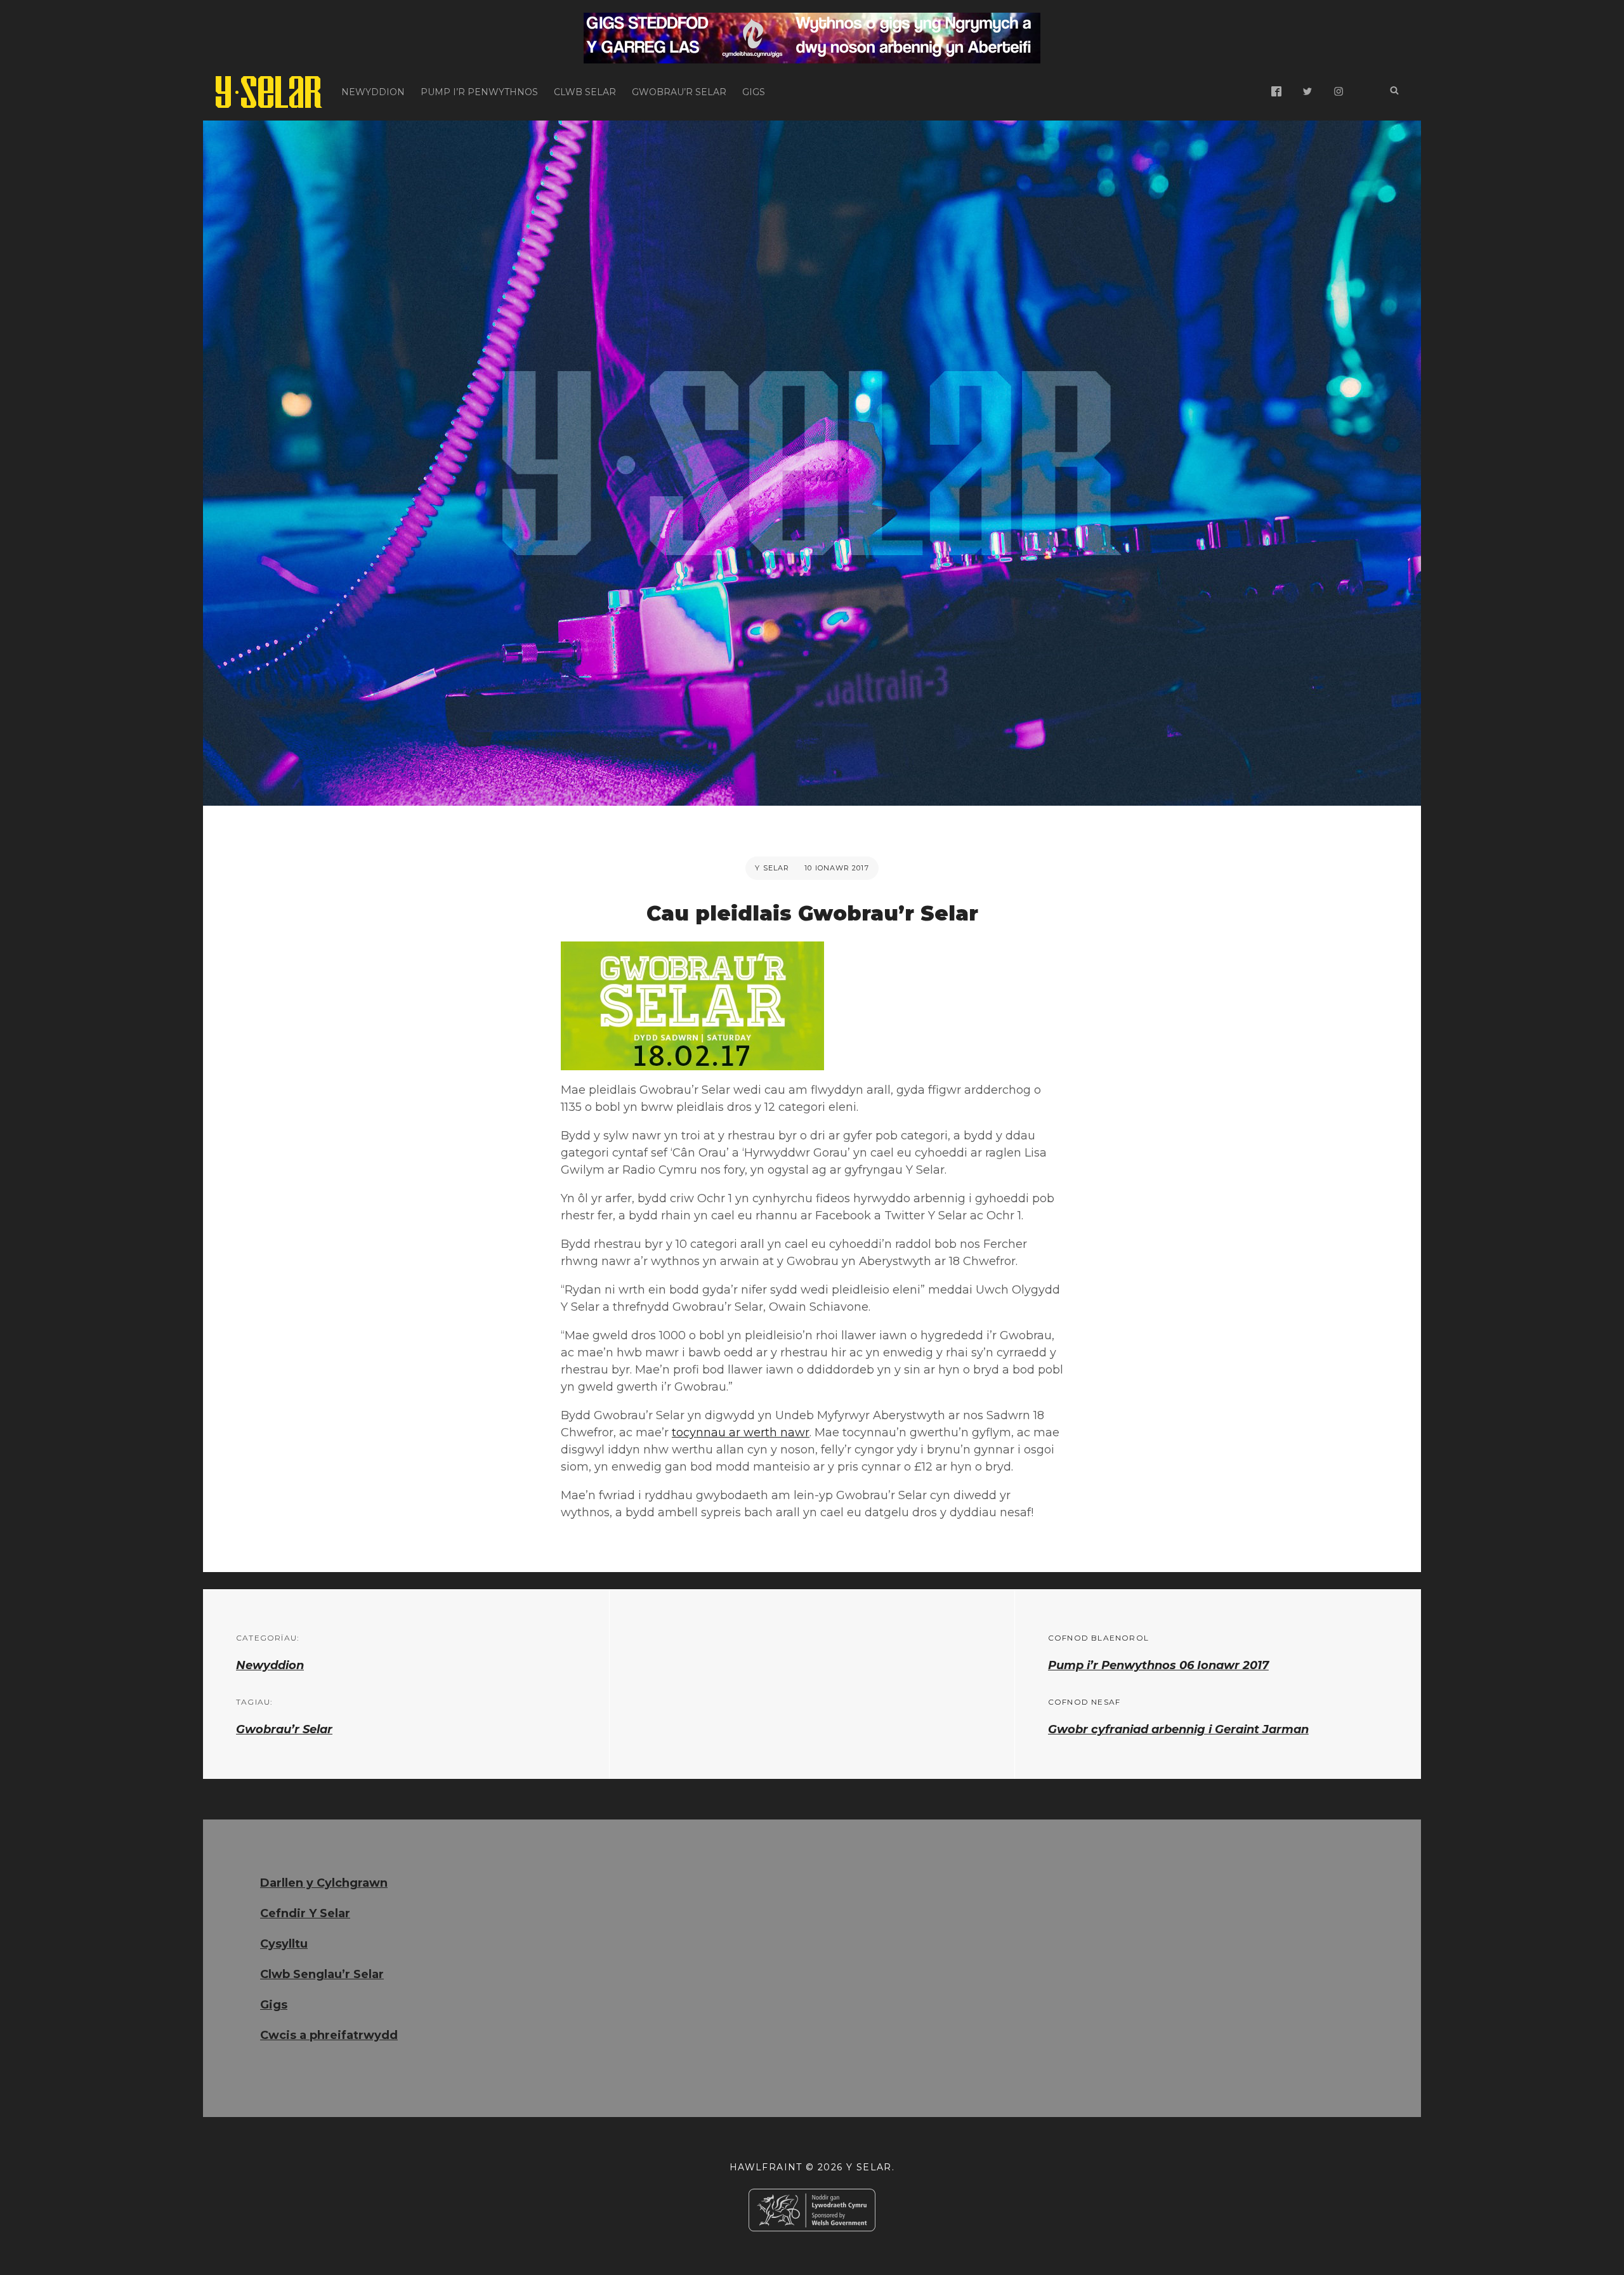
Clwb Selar (585, 92)
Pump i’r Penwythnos (479, 92)
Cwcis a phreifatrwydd (329, 2035)
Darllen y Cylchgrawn (324, 1883)
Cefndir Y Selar (305, 1913)
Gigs (754, 92)
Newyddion (373, 92)
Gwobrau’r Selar (679, 92)
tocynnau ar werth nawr (741, 1433)
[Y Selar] (269, 92)
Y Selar (772, 868)
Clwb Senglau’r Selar (322, 1974)
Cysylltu (284, 1944)
